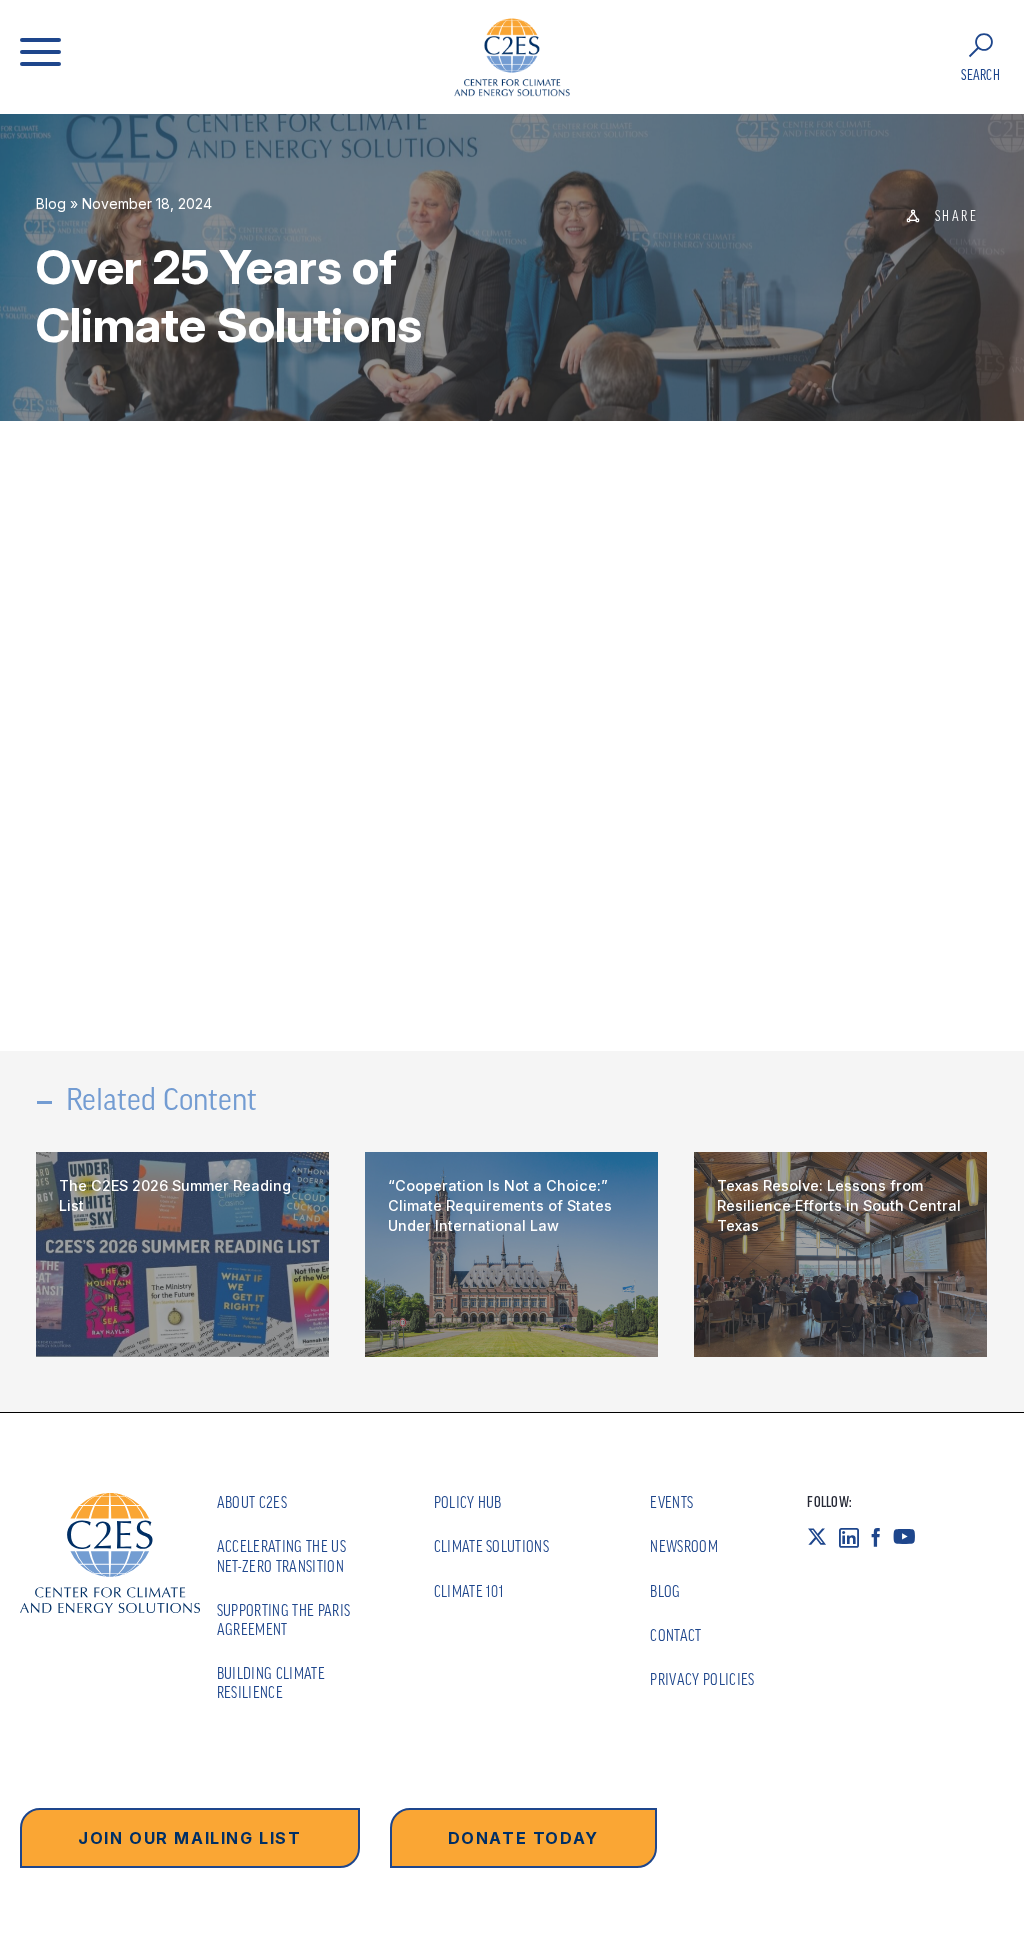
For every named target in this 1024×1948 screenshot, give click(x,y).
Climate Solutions (491, 1546)
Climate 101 (469, 1591)
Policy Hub (468, 1502)
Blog (51, 203)
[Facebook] (882, 1537)
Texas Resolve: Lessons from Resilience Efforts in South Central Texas (839, 1205)
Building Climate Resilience (271, 1682)
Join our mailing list (190, 1838)
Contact (675, 1635)
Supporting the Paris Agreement (283, 1619)
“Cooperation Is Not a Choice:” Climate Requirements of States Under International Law (500, 1205)
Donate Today (523, 1838)
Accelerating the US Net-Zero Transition (281, 1555)
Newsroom (684, 1546)
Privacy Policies (702, 1679)
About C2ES (252, 1502)
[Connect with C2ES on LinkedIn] (855, 1537)
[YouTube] (910, 1537)
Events (671, 1502)
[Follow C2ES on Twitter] (823, 1537)
